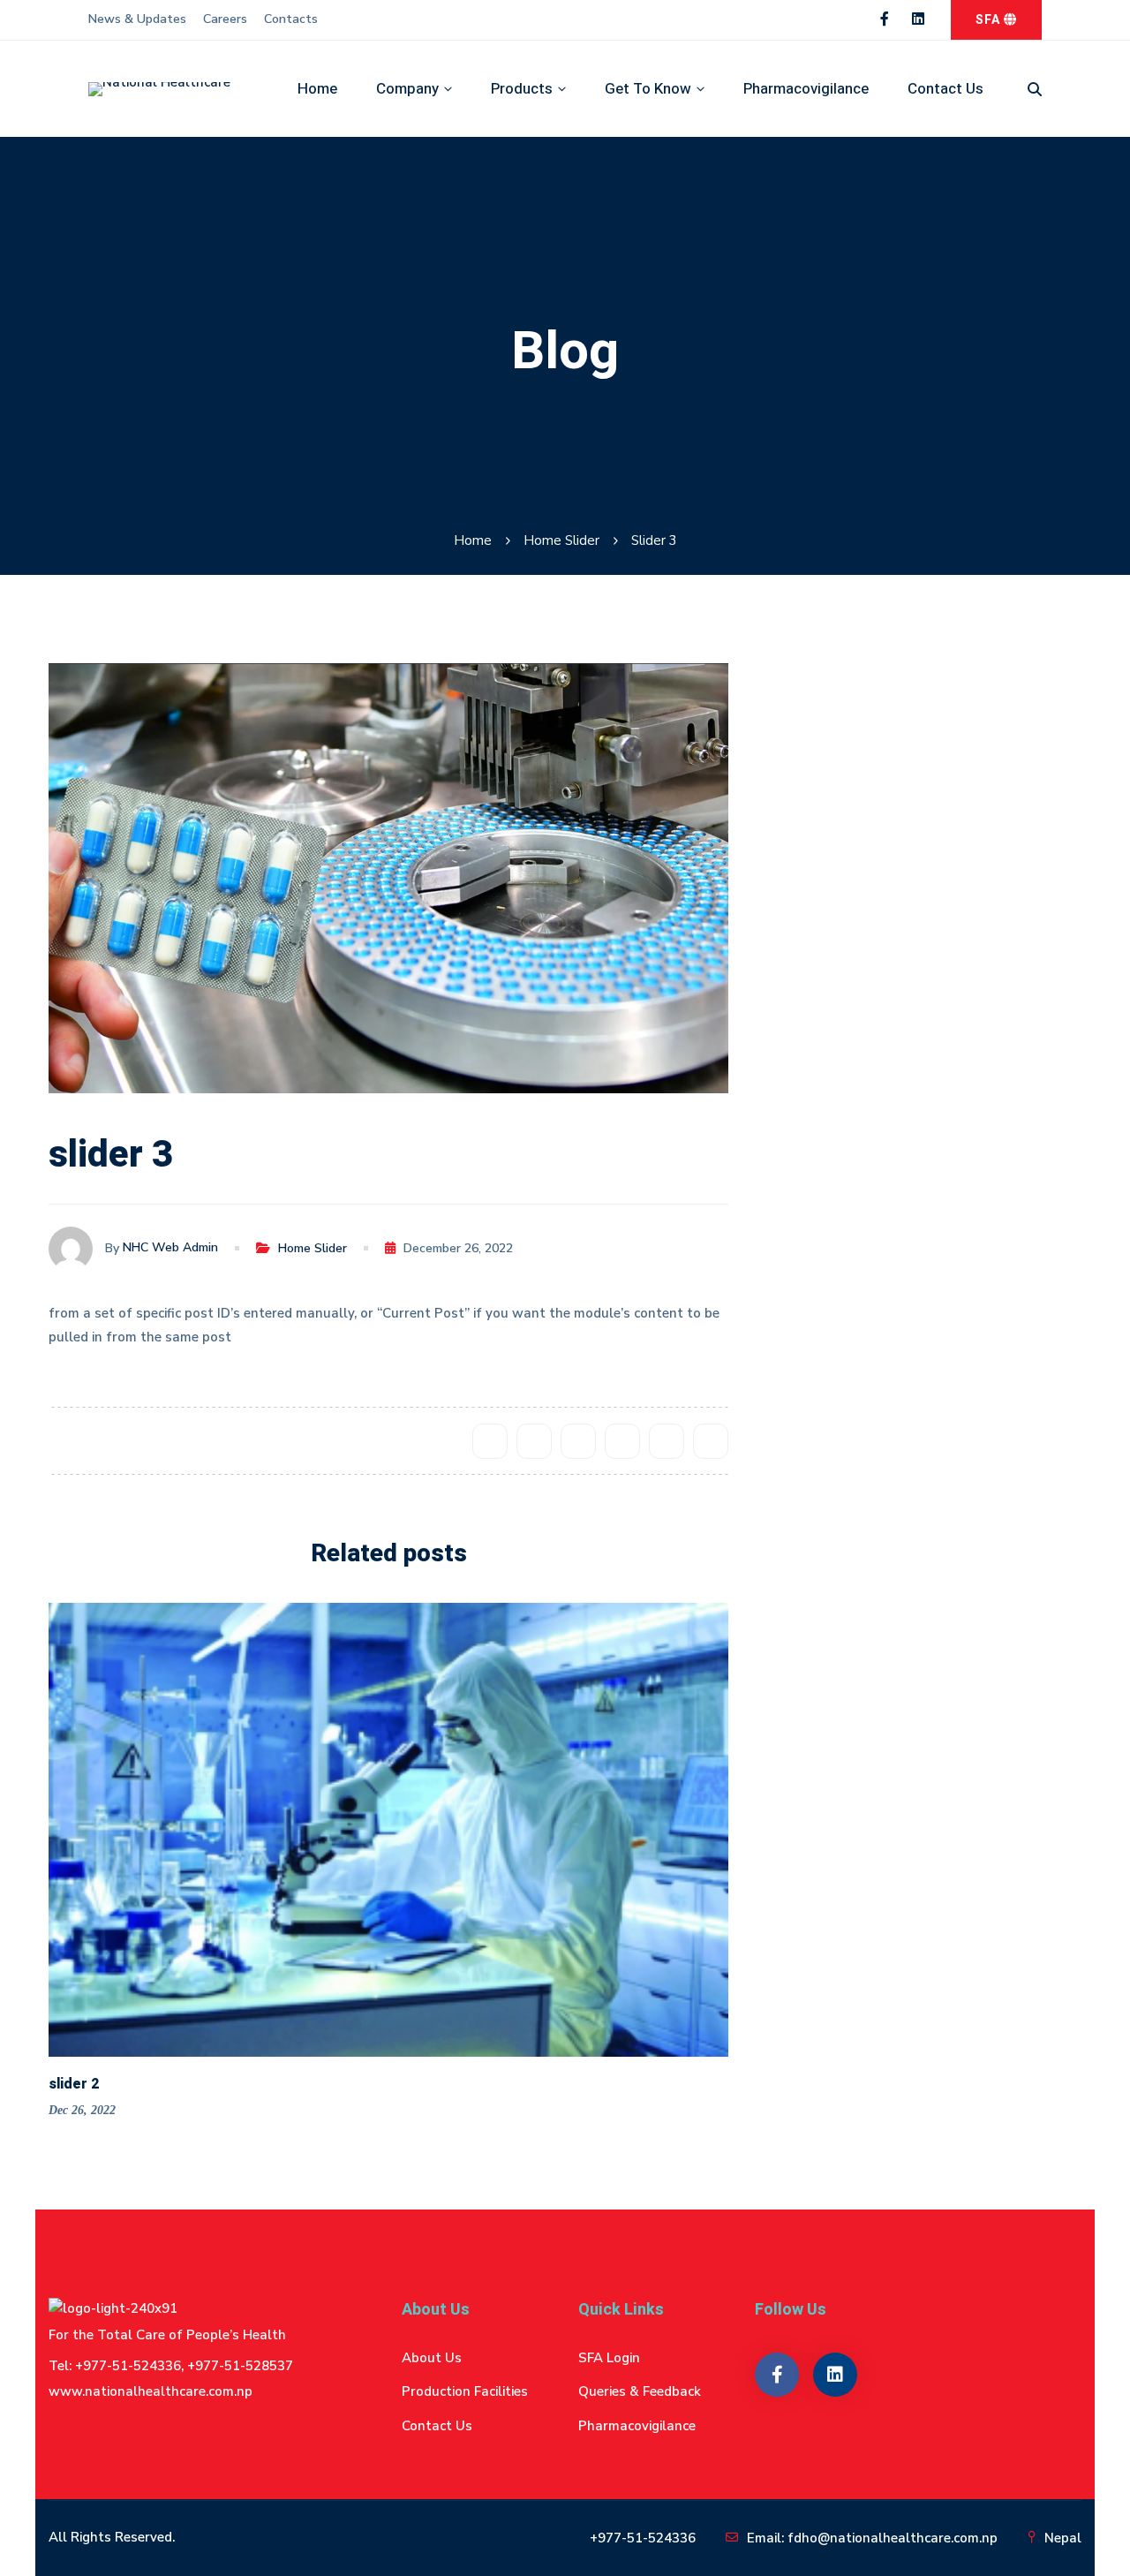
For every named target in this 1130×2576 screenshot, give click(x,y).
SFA (990, 20)
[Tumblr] (622, 1441)
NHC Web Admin (170, 1248)
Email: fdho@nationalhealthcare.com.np (872, 2538)
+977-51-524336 (643, 2538)
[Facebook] (490, 1441)
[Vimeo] (909, 1236)
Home (473, 540)
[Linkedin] (667, 1441)
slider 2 (74, 2084)
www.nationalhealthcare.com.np (151, 2391)
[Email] (711, 1441)
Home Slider (561, 540)
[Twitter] (534, 1441)
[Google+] (578, 1441)
